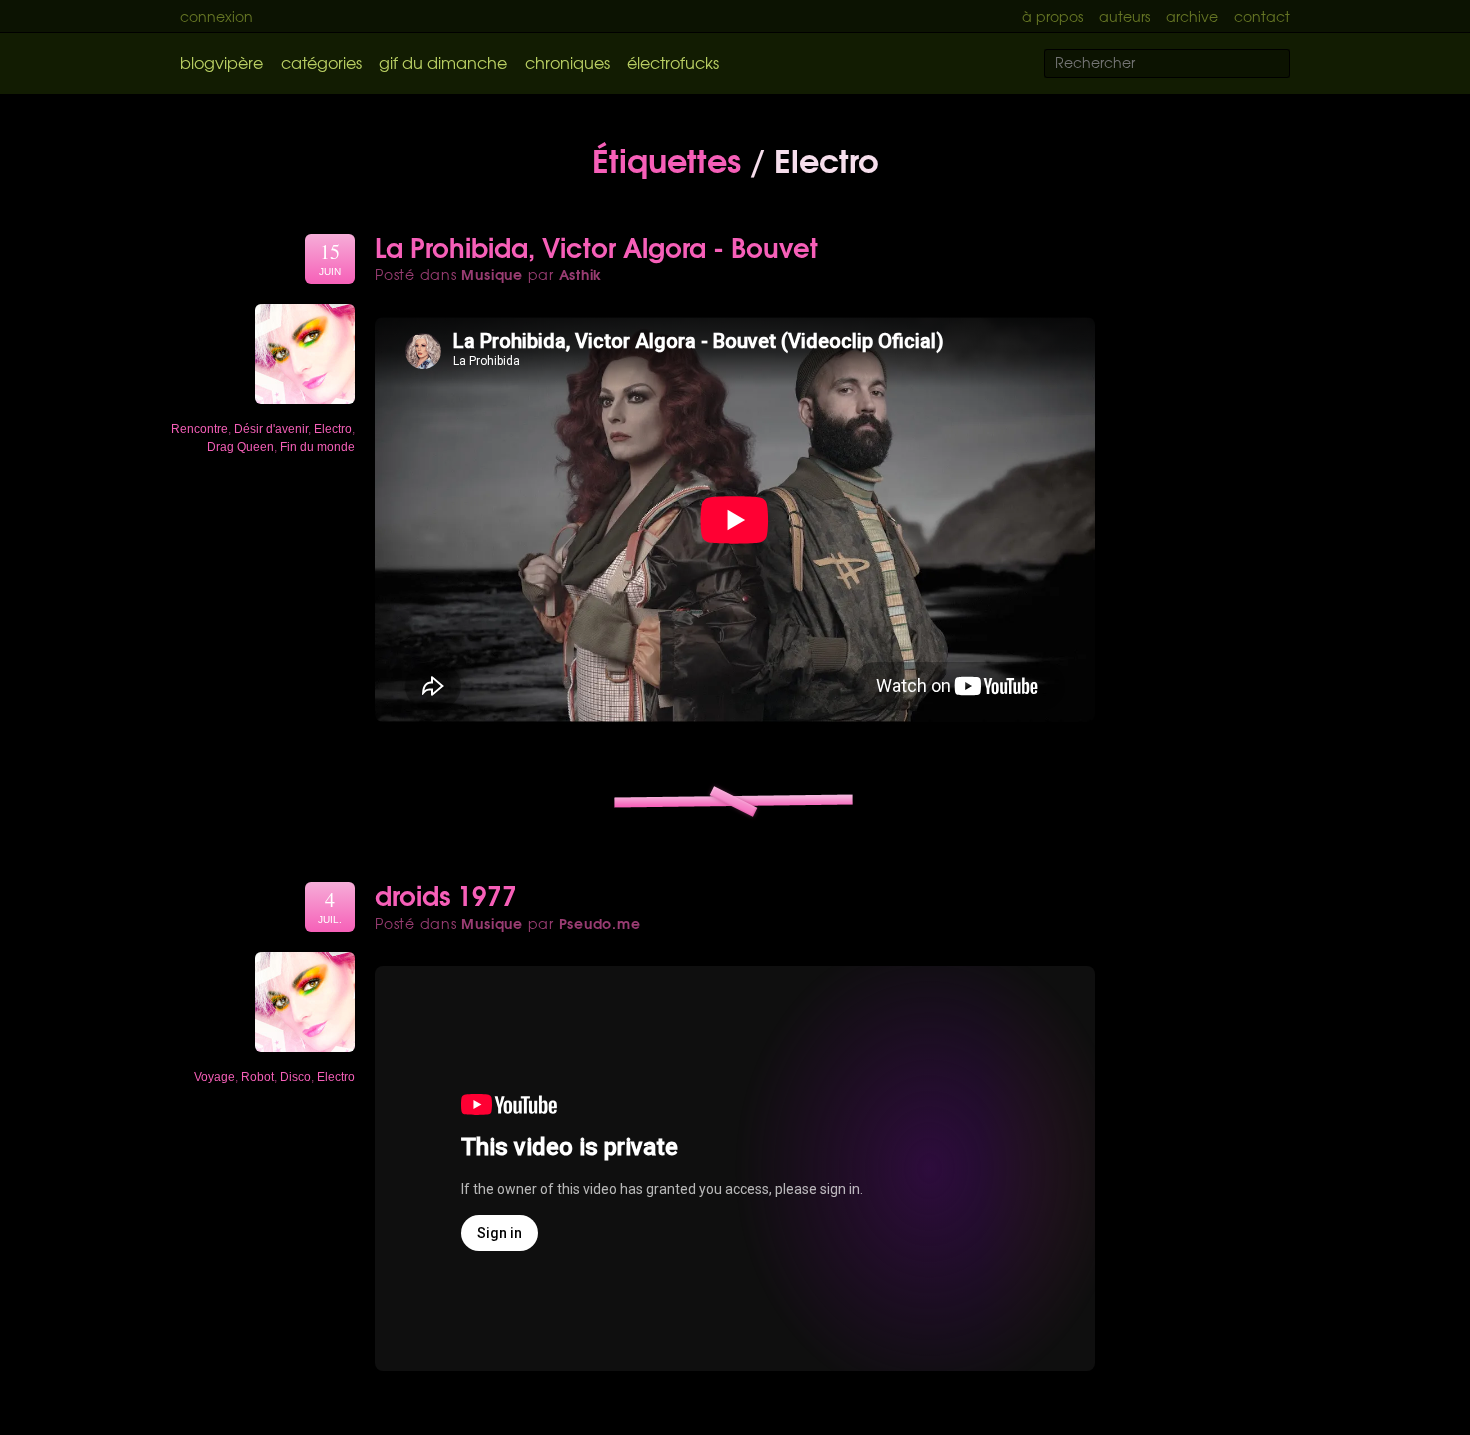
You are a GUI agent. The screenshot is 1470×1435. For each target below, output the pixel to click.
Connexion (216, 16)
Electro (333, 429)
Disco (295, 1077)
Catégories (321, 62)
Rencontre (199, 429)
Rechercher (1287, 64)
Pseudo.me (600, 923)
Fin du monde (317, 447)
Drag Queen (240, 447)
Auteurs (1124, 16)
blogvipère (221, 62)
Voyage (214, 1077)
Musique (491, 274)
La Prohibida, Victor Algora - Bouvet (596, 246)
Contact (1262, 16)
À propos (1052, 16)
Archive (1192, 16)
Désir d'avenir (271, 429)
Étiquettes (666, 158)
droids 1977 (446, 894)
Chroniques (567, 62)
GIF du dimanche (443, 62)
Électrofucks (673, 62)
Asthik (581, 274)
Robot (257, 1077)
